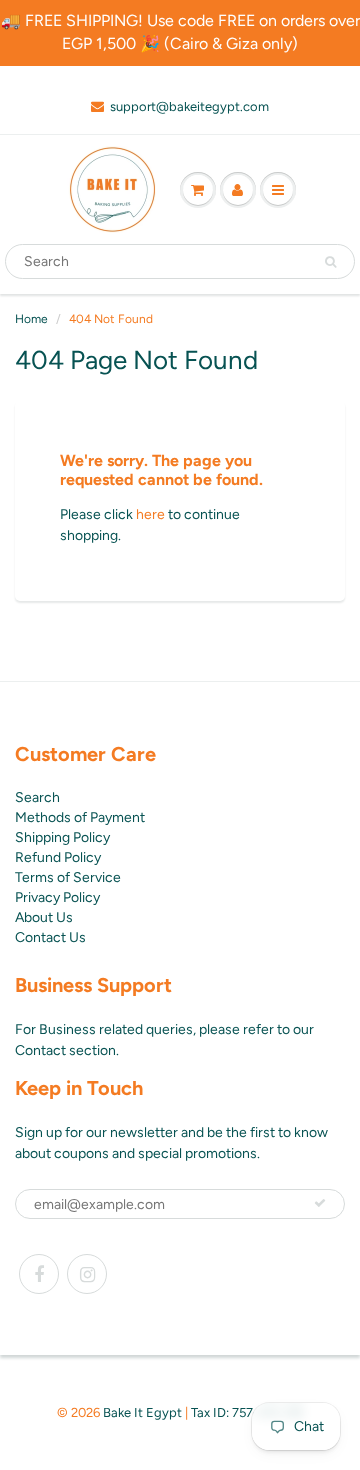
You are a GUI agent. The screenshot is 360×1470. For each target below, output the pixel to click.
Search (37, 797)
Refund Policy (58, 857)
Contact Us (50, 937)
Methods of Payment (80, 817)
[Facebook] (39, 1274)
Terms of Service (68, 877)
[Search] (330, 262)
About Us (44, 917)
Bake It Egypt (142, 1412)
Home (31, 319)
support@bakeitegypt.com (189, 106)
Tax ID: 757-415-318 (247, 1412)
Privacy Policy (57, 897)
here (150, 514)
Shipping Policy (62, 837)
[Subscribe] (320, 1203)
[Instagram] (87, 1274)
